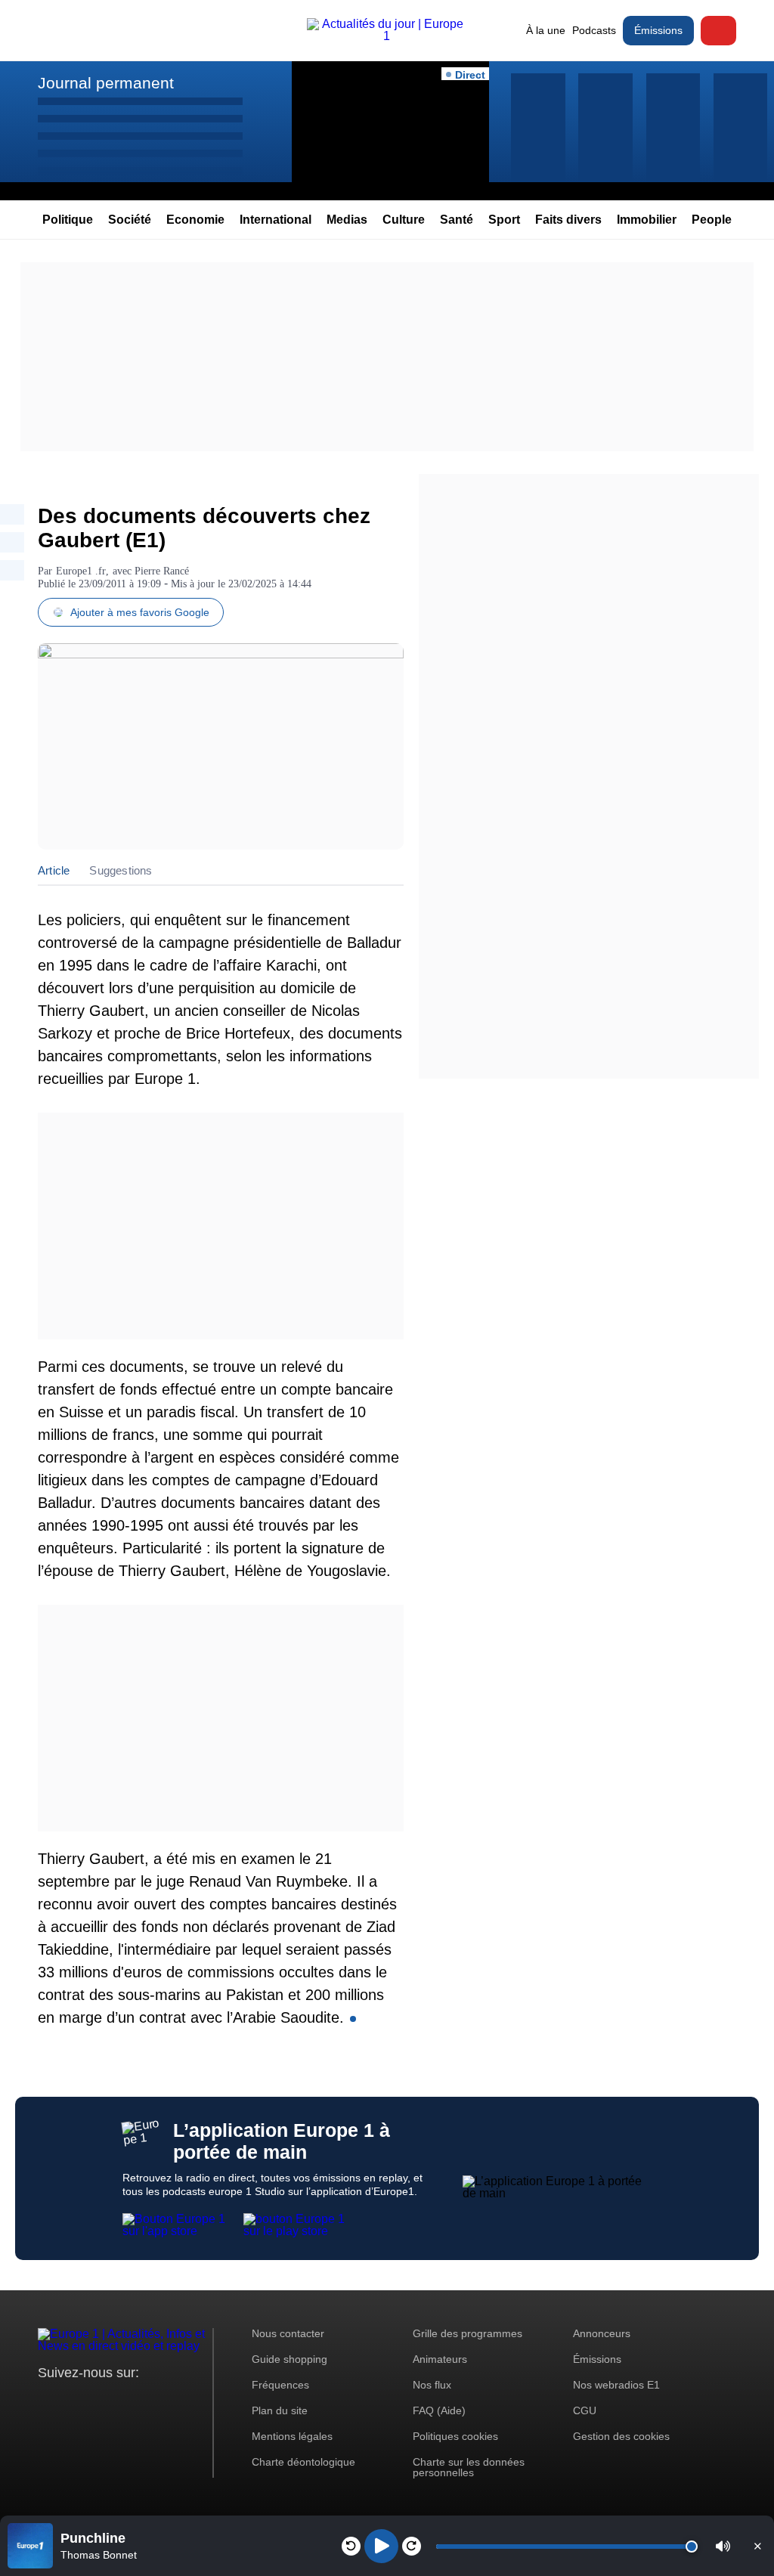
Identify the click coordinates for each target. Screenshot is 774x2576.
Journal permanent (106, 83)
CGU (585, 2410)
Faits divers (568, 220)
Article (54, 870)
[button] (723, 2546)
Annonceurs (602, 2333)
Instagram (73, 2401)
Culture (404, 220)
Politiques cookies (455, 2436)
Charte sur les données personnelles (469, 2467)
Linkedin (176, 2401)
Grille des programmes (467, 2333)
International (276, 220)
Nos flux (432, 2385)
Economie (195, 220)
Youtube (124, 2401)
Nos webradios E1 (616, 2385)
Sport (504, 220)
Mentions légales (292, 2436)
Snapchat (150, 2401)
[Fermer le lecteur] (757, 2546)
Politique (68, 220)
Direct (718, 31)
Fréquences (280, 2385)
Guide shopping (289, 2359)
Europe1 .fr (81, 571)
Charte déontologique (303, 2462)
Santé (457, 220)
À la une (546, 30)
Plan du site (280, 2410)
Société (130, 220)
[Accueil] (387, 36)
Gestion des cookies (621, 2436)
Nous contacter (288, 2333)
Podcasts (594, 30)
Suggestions (121, 870)
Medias (347, 220)
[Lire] (381, 2546)
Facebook (99, 2401)
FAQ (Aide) (439, 2410)
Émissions (658, 30)
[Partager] (12, 514)
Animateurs (440, 2359)
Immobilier (647, 220)
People (712, 220)
